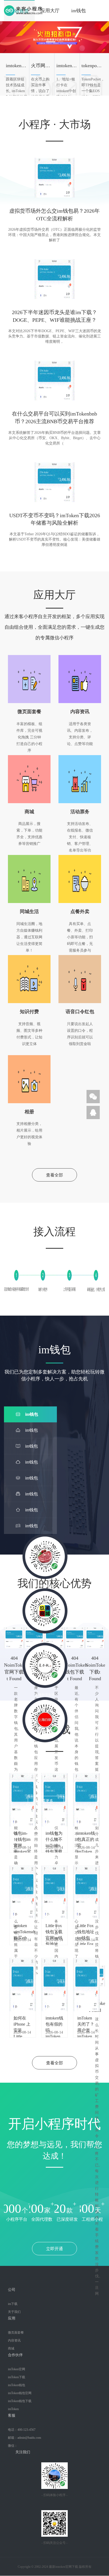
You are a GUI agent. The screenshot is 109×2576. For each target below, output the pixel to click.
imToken (13, 2409)
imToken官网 (17, 2369)
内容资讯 (80, 712)
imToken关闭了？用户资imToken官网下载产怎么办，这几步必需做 (86, 2021)
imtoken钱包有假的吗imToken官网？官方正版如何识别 (54, 2021)
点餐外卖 (80, 912)
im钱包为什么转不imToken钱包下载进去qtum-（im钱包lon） (54, 1836)
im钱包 (78, 11)
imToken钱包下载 (20, 2401)
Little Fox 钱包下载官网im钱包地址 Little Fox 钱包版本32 (54, 1928)
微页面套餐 (29, 712)
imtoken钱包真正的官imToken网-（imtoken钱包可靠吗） (86, 1836)
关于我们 (14, 2312)
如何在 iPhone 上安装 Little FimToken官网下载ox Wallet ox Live (22, 2021)
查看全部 (54, 1175)
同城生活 (29, 912)
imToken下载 (17, 2377)
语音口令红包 (80, 1012)
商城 (29, 812)
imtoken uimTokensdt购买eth (23, 1928)
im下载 (13, 2304)
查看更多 (46, 1801)
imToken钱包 (17, 2385)
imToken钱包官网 (20, 2393)
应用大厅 (50, 11)
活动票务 (80, 812)
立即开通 (54, 2249)
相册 (29, 1112)
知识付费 (29, 1012)
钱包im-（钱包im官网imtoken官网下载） (22, 1836)
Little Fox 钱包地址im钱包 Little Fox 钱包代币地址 (86, 1928)
